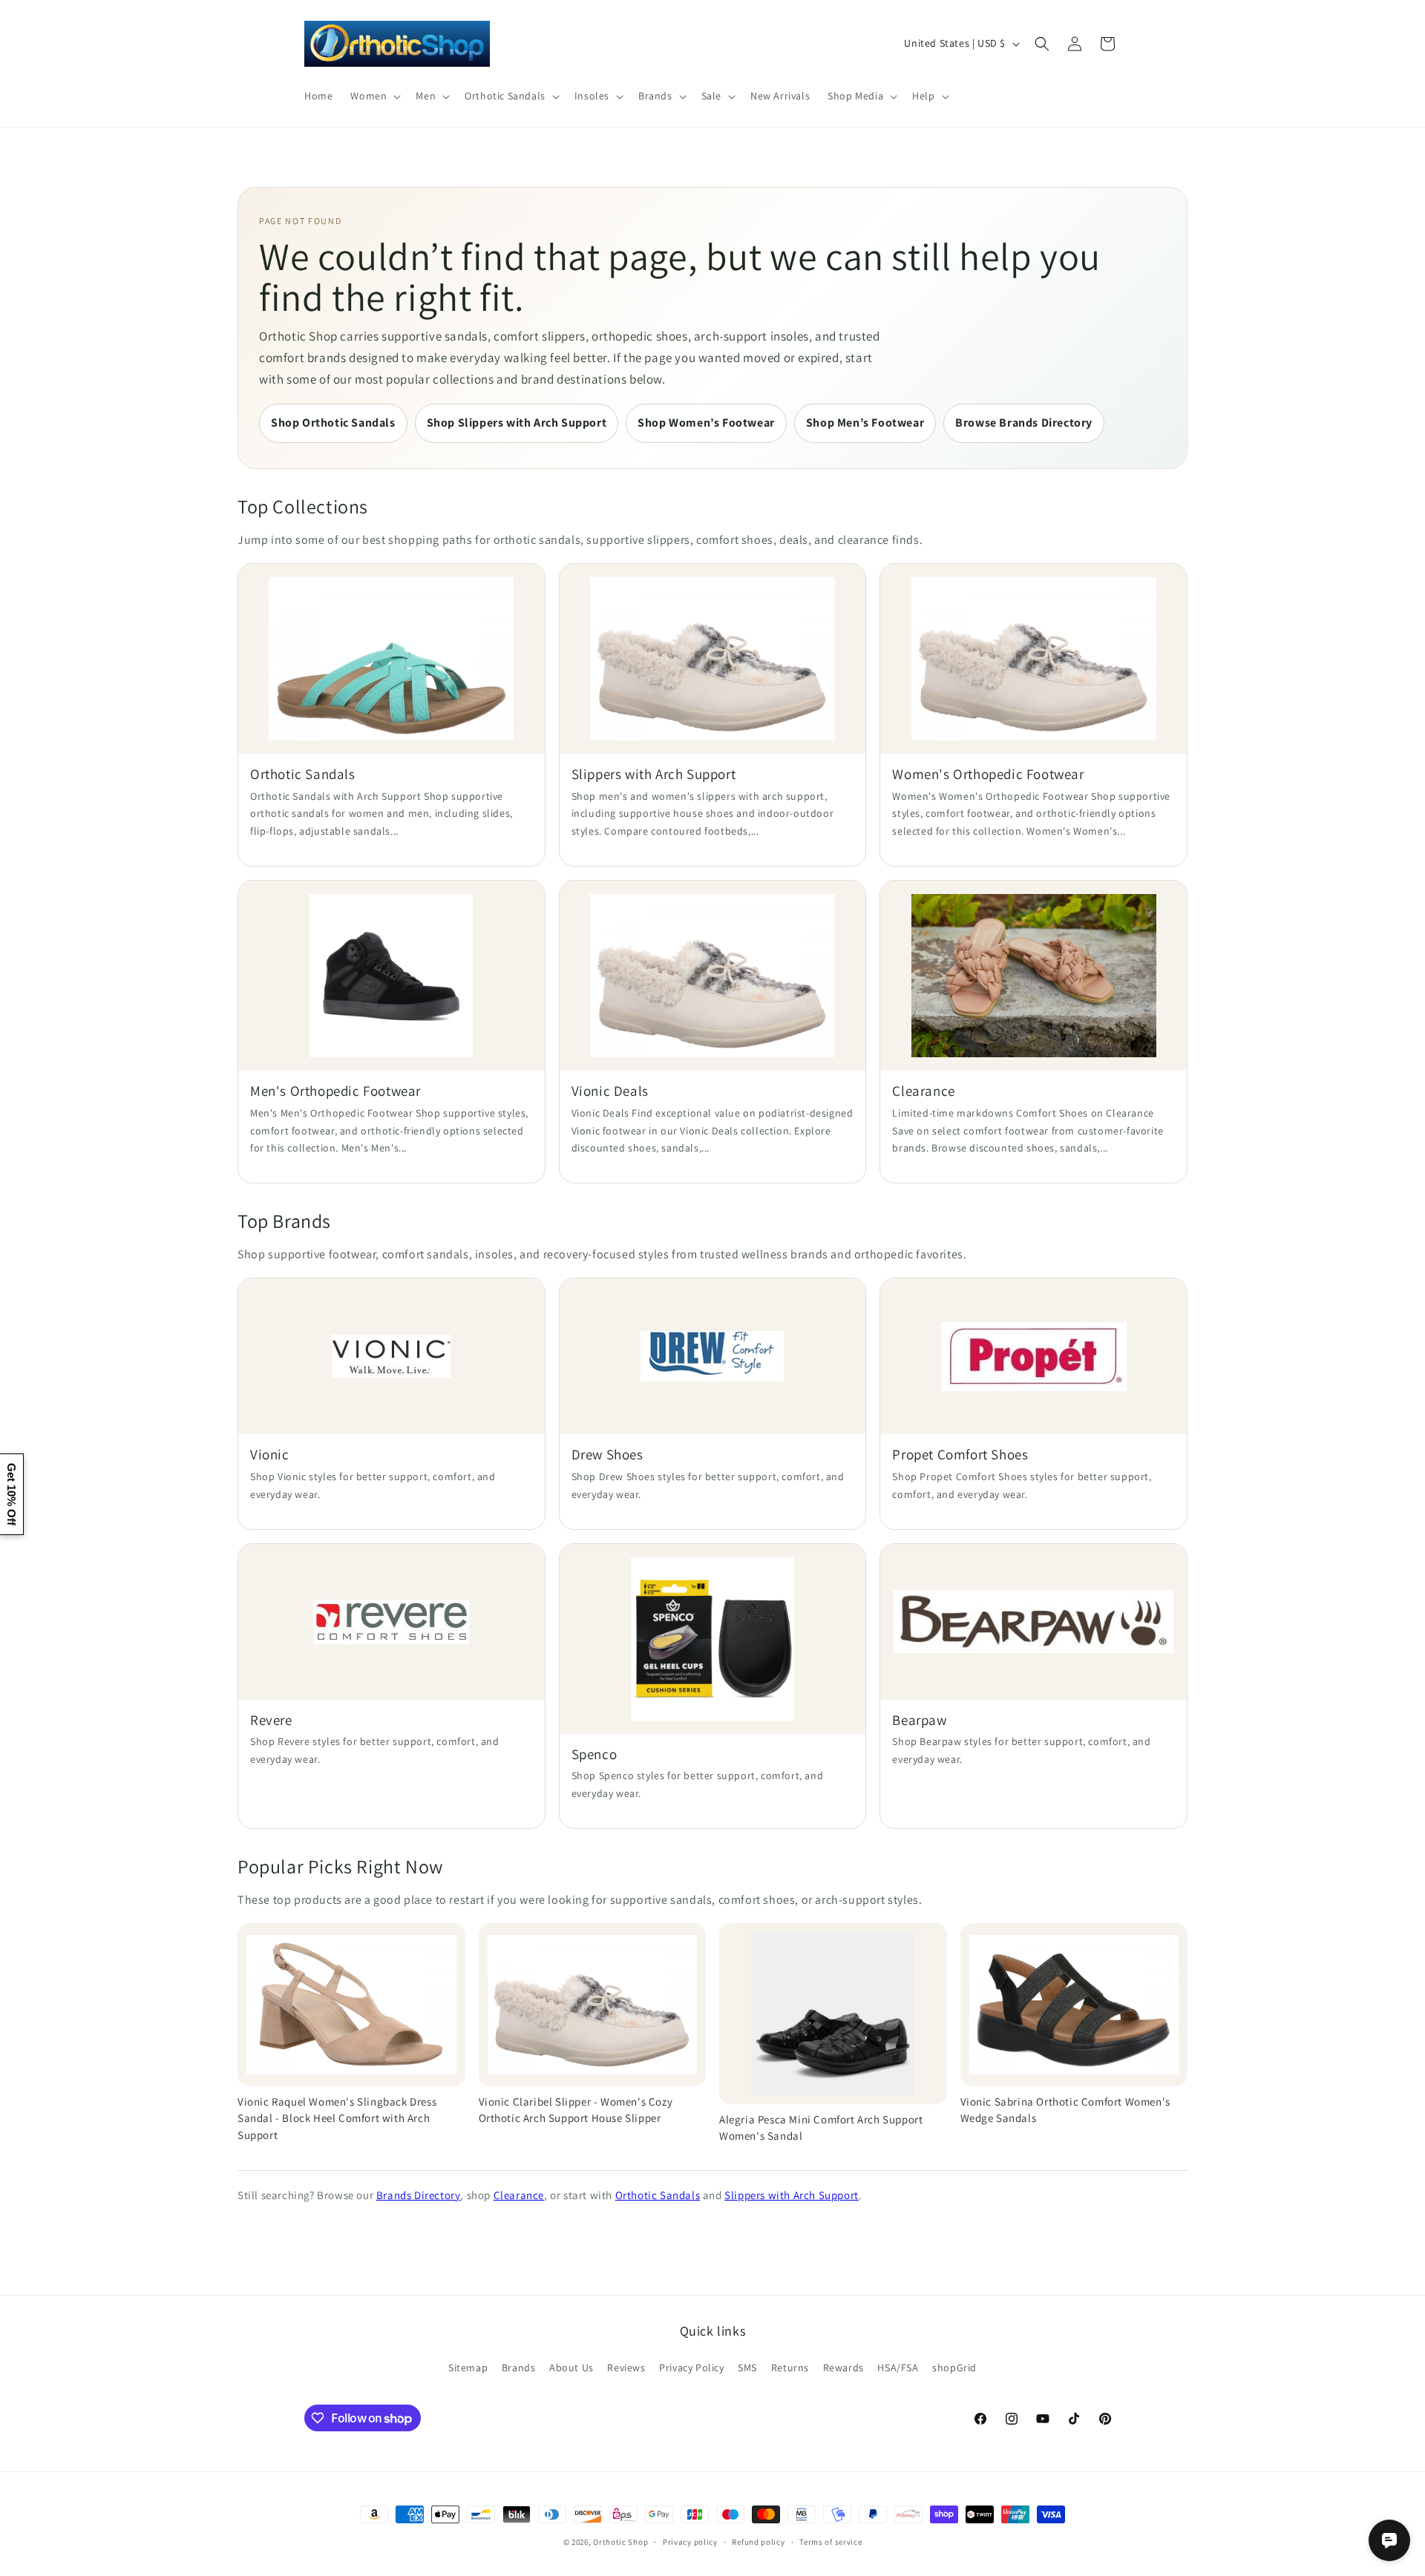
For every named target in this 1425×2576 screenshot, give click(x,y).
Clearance (519, 2195)
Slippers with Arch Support (792, 2195)
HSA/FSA (898, 2368)
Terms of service (831, 2542)
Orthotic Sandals (658, 2195)
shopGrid (954, 2368)
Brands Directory (419, 2195)
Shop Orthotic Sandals (333, 423)
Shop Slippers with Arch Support (517, 423)
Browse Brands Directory (1024, 423)
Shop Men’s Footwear (865, 423)
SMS (747, 2368)
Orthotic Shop (620, 2542)
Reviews (626, 2368)
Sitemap (468, 2368)
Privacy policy (690, 2542)
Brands (519, 2368)
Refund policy (758, 2542)
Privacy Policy (691, 2368)
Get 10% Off (12, 1494)
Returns (790, 2368)
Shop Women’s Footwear (706, 423)
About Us (571, 2368)
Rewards (843, 2368)
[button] (374, 96)
